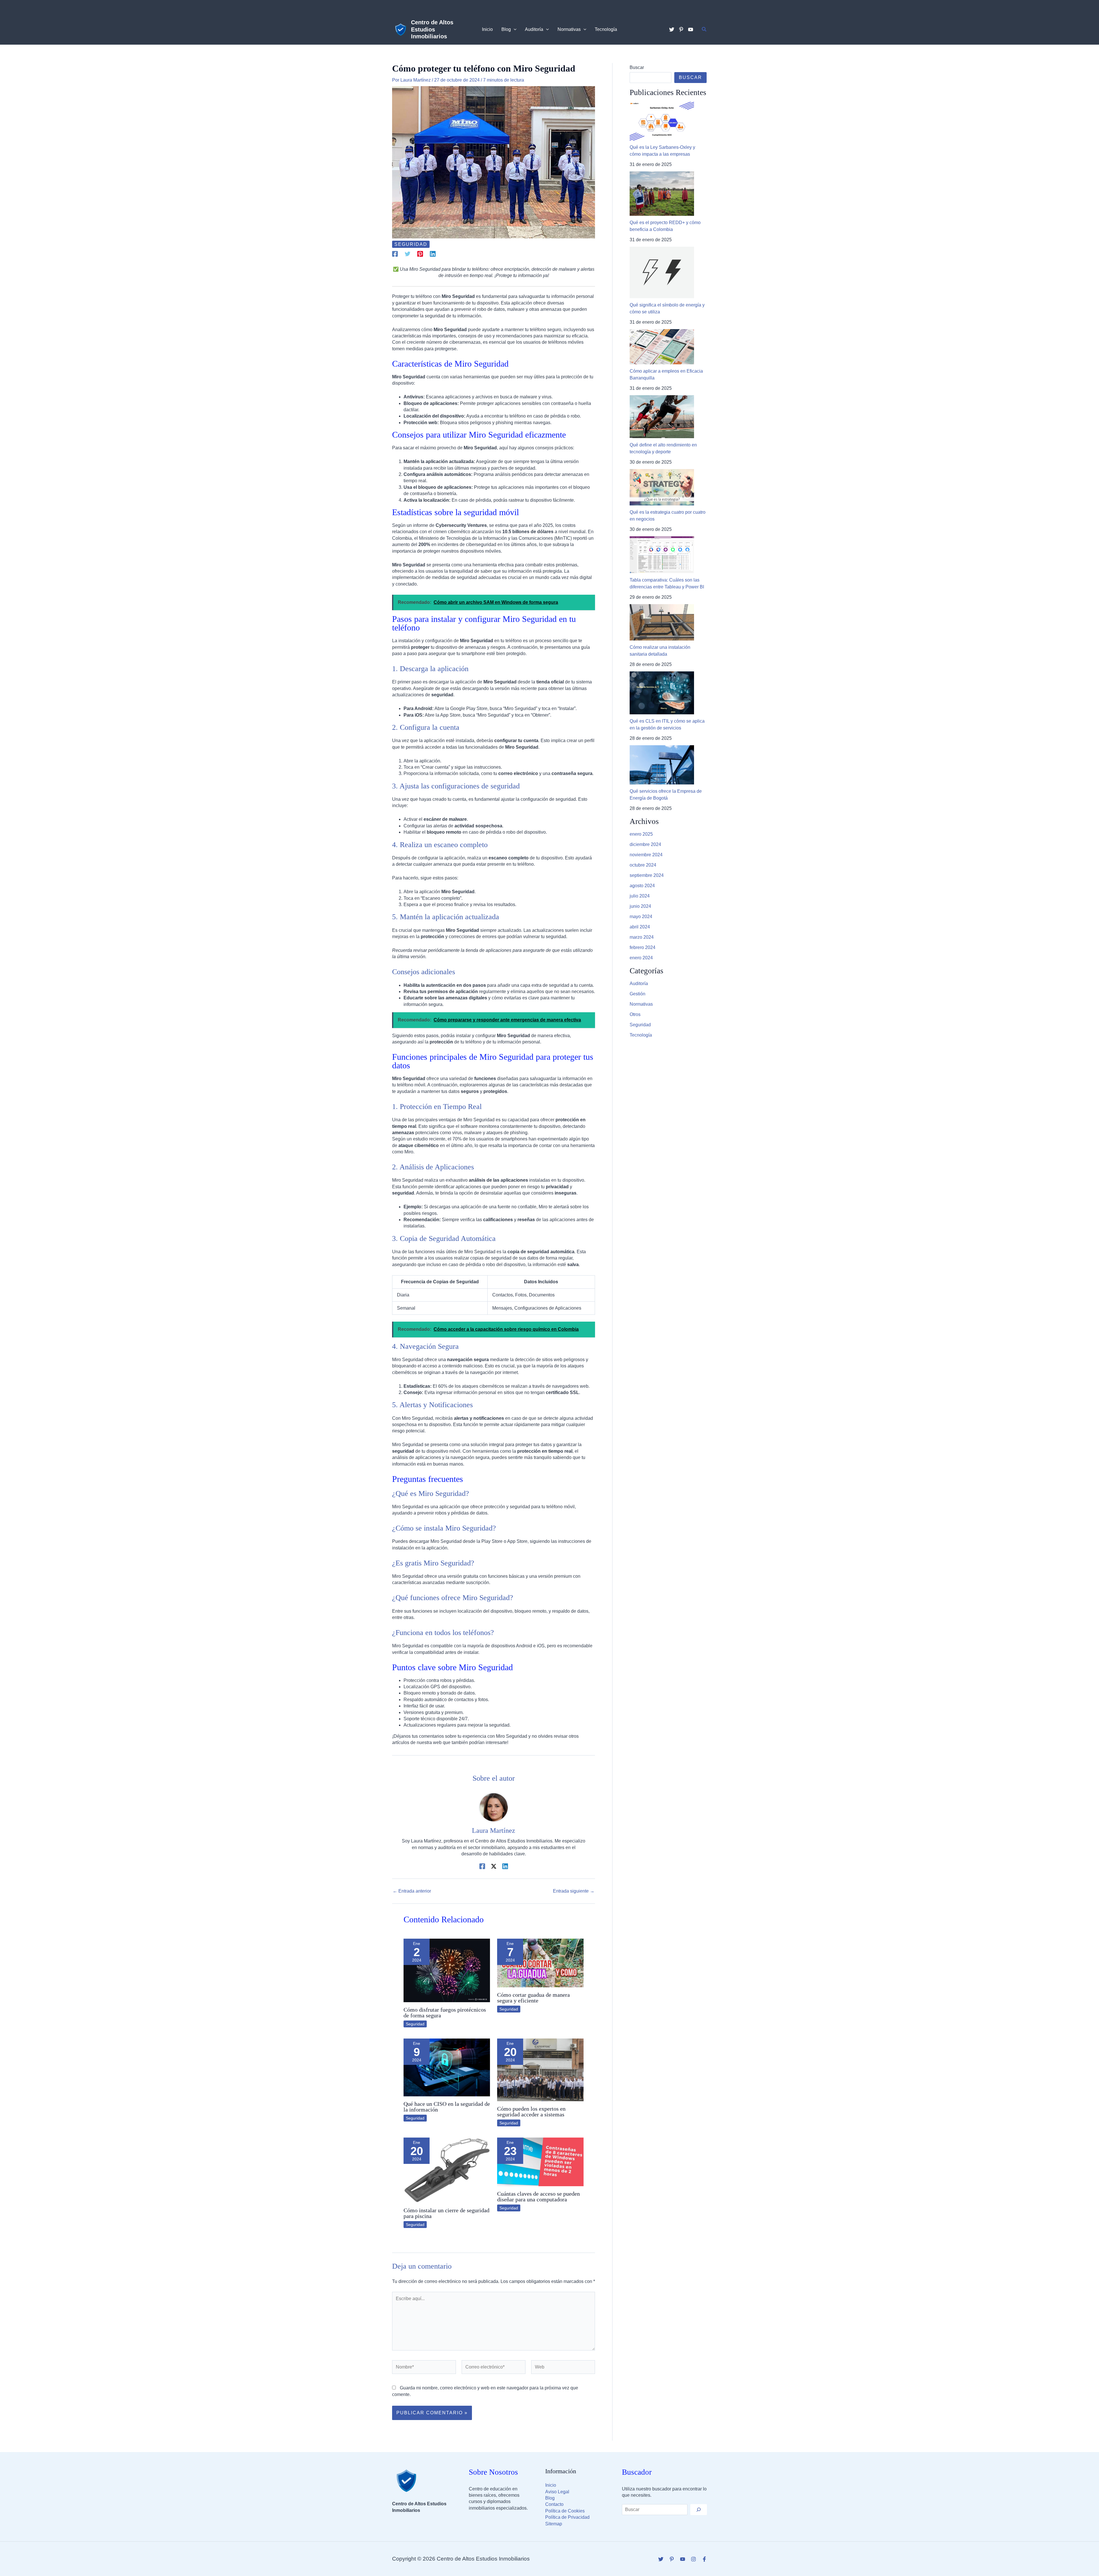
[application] (514, 29)
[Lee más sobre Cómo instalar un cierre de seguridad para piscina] (447, 2170)
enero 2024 (641, 958)
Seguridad (411, 244)
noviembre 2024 (646, 855)
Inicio (551, 2485)
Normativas (641, 1004)
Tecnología (641, 1035)
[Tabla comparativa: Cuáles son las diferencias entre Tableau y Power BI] (662, 555)
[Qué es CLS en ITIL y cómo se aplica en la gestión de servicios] (662, 693)
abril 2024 (640, 927)
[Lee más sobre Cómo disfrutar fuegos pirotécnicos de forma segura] (447, 1970)
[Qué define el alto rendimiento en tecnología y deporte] (662, 417)
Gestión (638, 994)
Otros (635, 1014)
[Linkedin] (433, 254)
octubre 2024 (643, 865)
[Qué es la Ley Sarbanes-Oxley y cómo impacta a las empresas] (662, 121)
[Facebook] (395, 254)
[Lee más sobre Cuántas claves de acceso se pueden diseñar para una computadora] (540, 2161)
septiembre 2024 (647, 875)
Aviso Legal (557, 2492)
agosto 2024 (642, 886)
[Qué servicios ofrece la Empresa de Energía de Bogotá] (662, 765)
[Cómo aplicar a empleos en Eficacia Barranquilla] (662, 347)
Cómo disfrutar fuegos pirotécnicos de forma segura (445, 2012)
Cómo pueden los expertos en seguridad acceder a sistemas (531, 2112)
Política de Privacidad (567, 2517)
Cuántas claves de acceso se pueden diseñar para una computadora (538, 2197)
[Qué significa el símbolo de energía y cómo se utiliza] (662, 272)
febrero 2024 (643, 947)
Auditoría (639, 983)
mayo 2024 (641, 917)
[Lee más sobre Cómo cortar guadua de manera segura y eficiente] (540, 1963)
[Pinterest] (681, 29)
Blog (550, 2498)
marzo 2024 (642, 937)
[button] (704, 29)
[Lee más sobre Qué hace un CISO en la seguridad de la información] (447, 2067)
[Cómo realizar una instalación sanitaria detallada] (662, 622)
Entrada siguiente (574, 1891)
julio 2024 (640, 896)
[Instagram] (693, 2559)
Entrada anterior (412, 1891)
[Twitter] (672, 29)
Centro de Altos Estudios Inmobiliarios (432, 29)
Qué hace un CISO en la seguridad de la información (447, 2107)
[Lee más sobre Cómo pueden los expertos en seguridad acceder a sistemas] (540, 2070)
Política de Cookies (565, 2511)
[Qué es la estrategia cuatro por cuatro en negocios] (662, 487)
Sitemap (554, 2524)
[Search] (699, 2510)
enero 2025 (641, 834)
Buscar (637, 67)
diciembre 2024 (645, 844)
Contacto (554, 2504)
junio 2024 (640, 906)
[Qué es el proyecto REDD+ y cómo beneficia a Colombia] (662, 194)
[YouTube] (691, 29)
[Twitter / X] (494, 1866)
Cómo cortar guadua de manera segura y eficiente (533, 1998)
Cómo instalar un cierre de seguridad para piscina (446, 2213)
